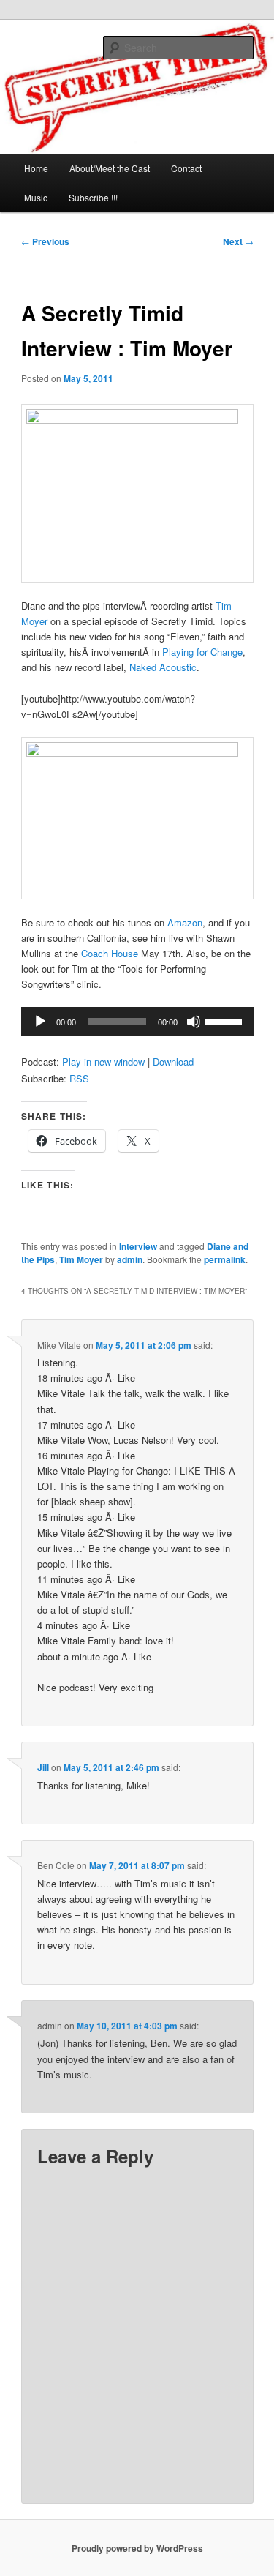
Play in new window (103, 1062)
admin (130, 1259)
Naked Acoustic (163, 667)
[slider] (226, 1020)
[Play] (40, 1022)
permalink (225, 1259)
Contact (186, 168)
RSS (79, 1078)
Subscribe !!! (93, 197)
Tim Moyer (81, 1259)
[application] (137, 1022)
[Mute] (194, 1022)
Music (36, 197)
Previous (45, 241)
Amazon (185, 922)
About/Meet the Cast (110, 168)
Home (36, 168)
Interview (138, 1246)
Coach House (110, 953)
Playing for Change (202, 652)
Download (173, 1062)
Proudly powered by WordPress (137, 2548)
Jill (43, 1767)
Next (238, 241)
